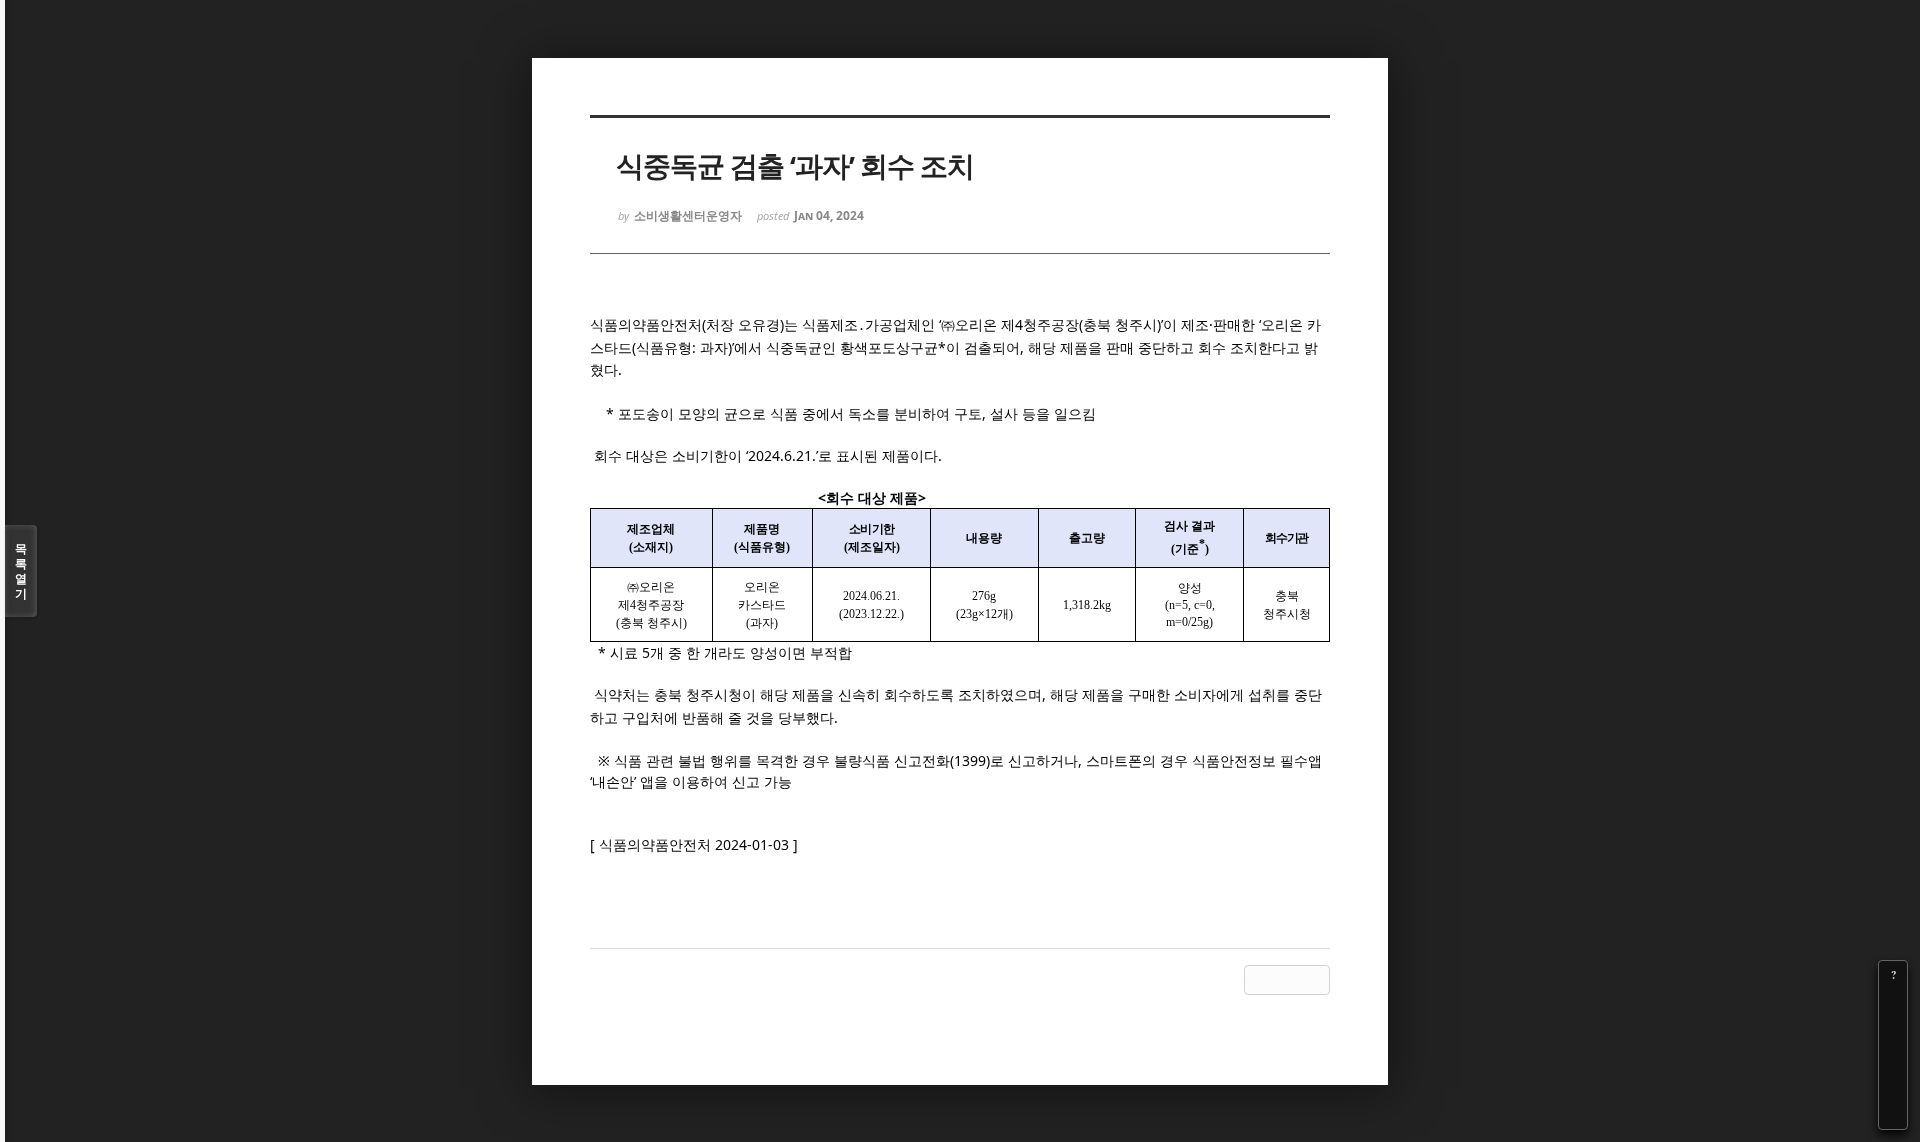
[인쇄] (1893, 1115)
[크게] (1893, 1003)
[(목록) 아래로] (1893, 1087)
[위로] (1893, 1059)
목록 (21, 571)
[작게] (1893, 1031)
